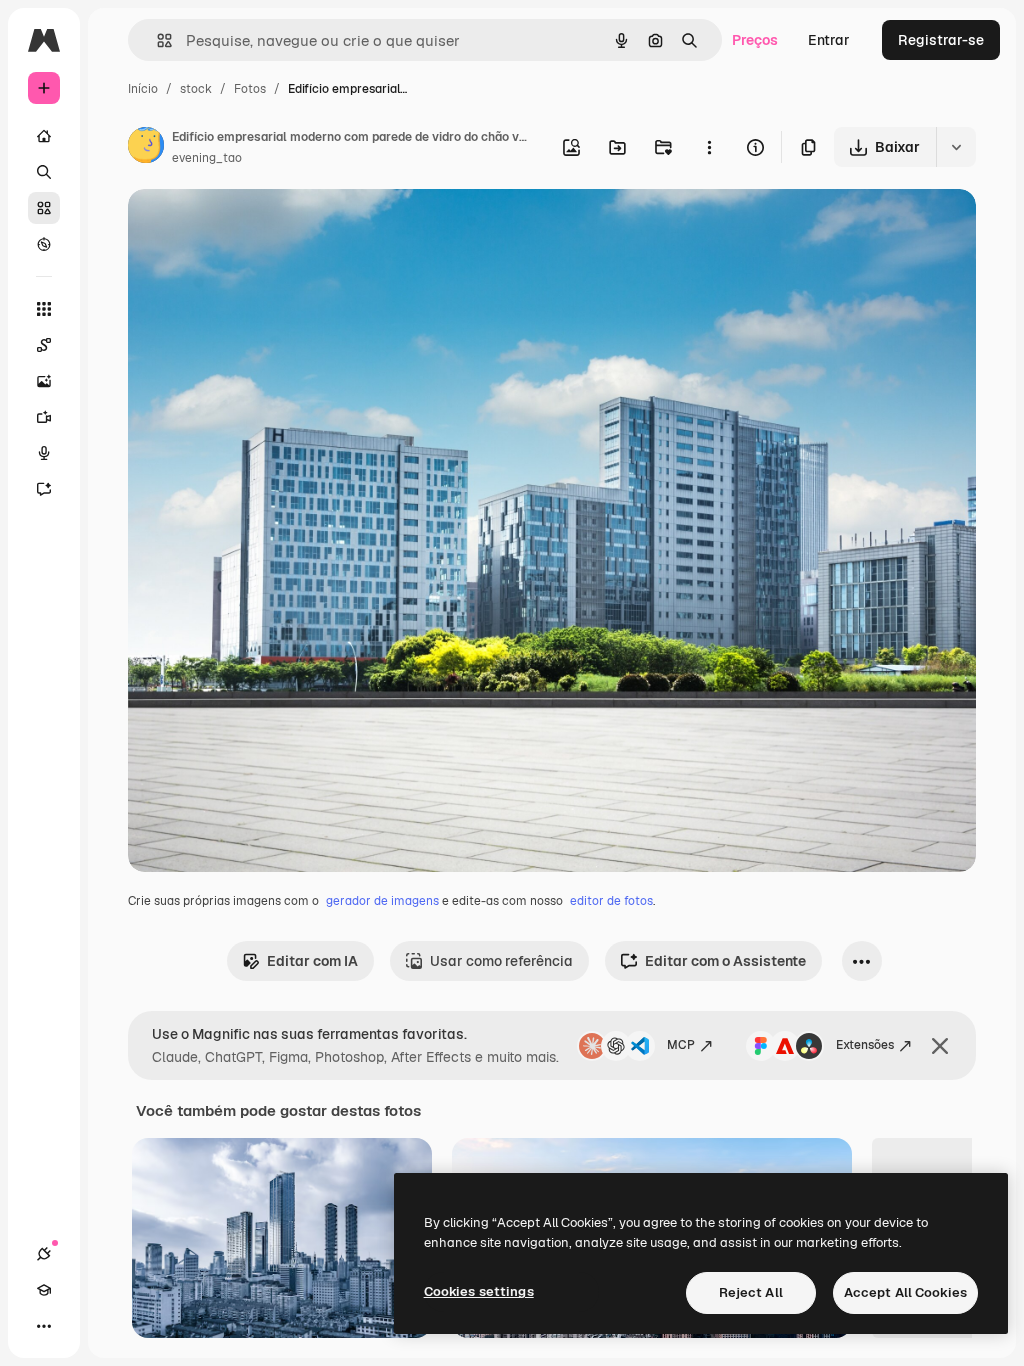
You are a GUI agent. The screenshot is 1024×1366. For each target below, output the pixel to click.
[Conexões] (44, 1254)
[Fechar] (940, 1046)
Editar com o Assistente (725, 961)
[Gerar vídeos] (44, 417)
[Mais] (44, 1326)
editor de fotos (611, 901)
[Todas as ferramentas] (44, 309)
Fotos (250, 89)
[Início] (44, 136)
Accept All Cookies (905, 1292)
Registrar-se (941, 40)
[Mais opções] (709, 147)
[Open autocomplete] (156, 40)
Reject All (751, 1292)
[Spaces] (44, 345)
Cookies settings (479, 1291)
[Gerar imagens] (44, 381)
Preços (755, 40)
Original (256, 227)
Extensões (865, 1045)
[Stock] (44, 208)
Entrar (829, 40)
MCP (681, 1045)
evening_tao (207, 158)
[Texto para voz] (44, 453)
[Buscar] (44, 172)
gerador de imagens (382, 901)
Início (143, 89)
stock (196, 89)
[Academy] (44, 1290)
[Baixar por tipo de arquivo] (956, 147)
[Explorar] (44, 244)
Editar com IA (312, 961)
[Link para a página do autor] (146, 148)
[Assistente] (44, 489)
